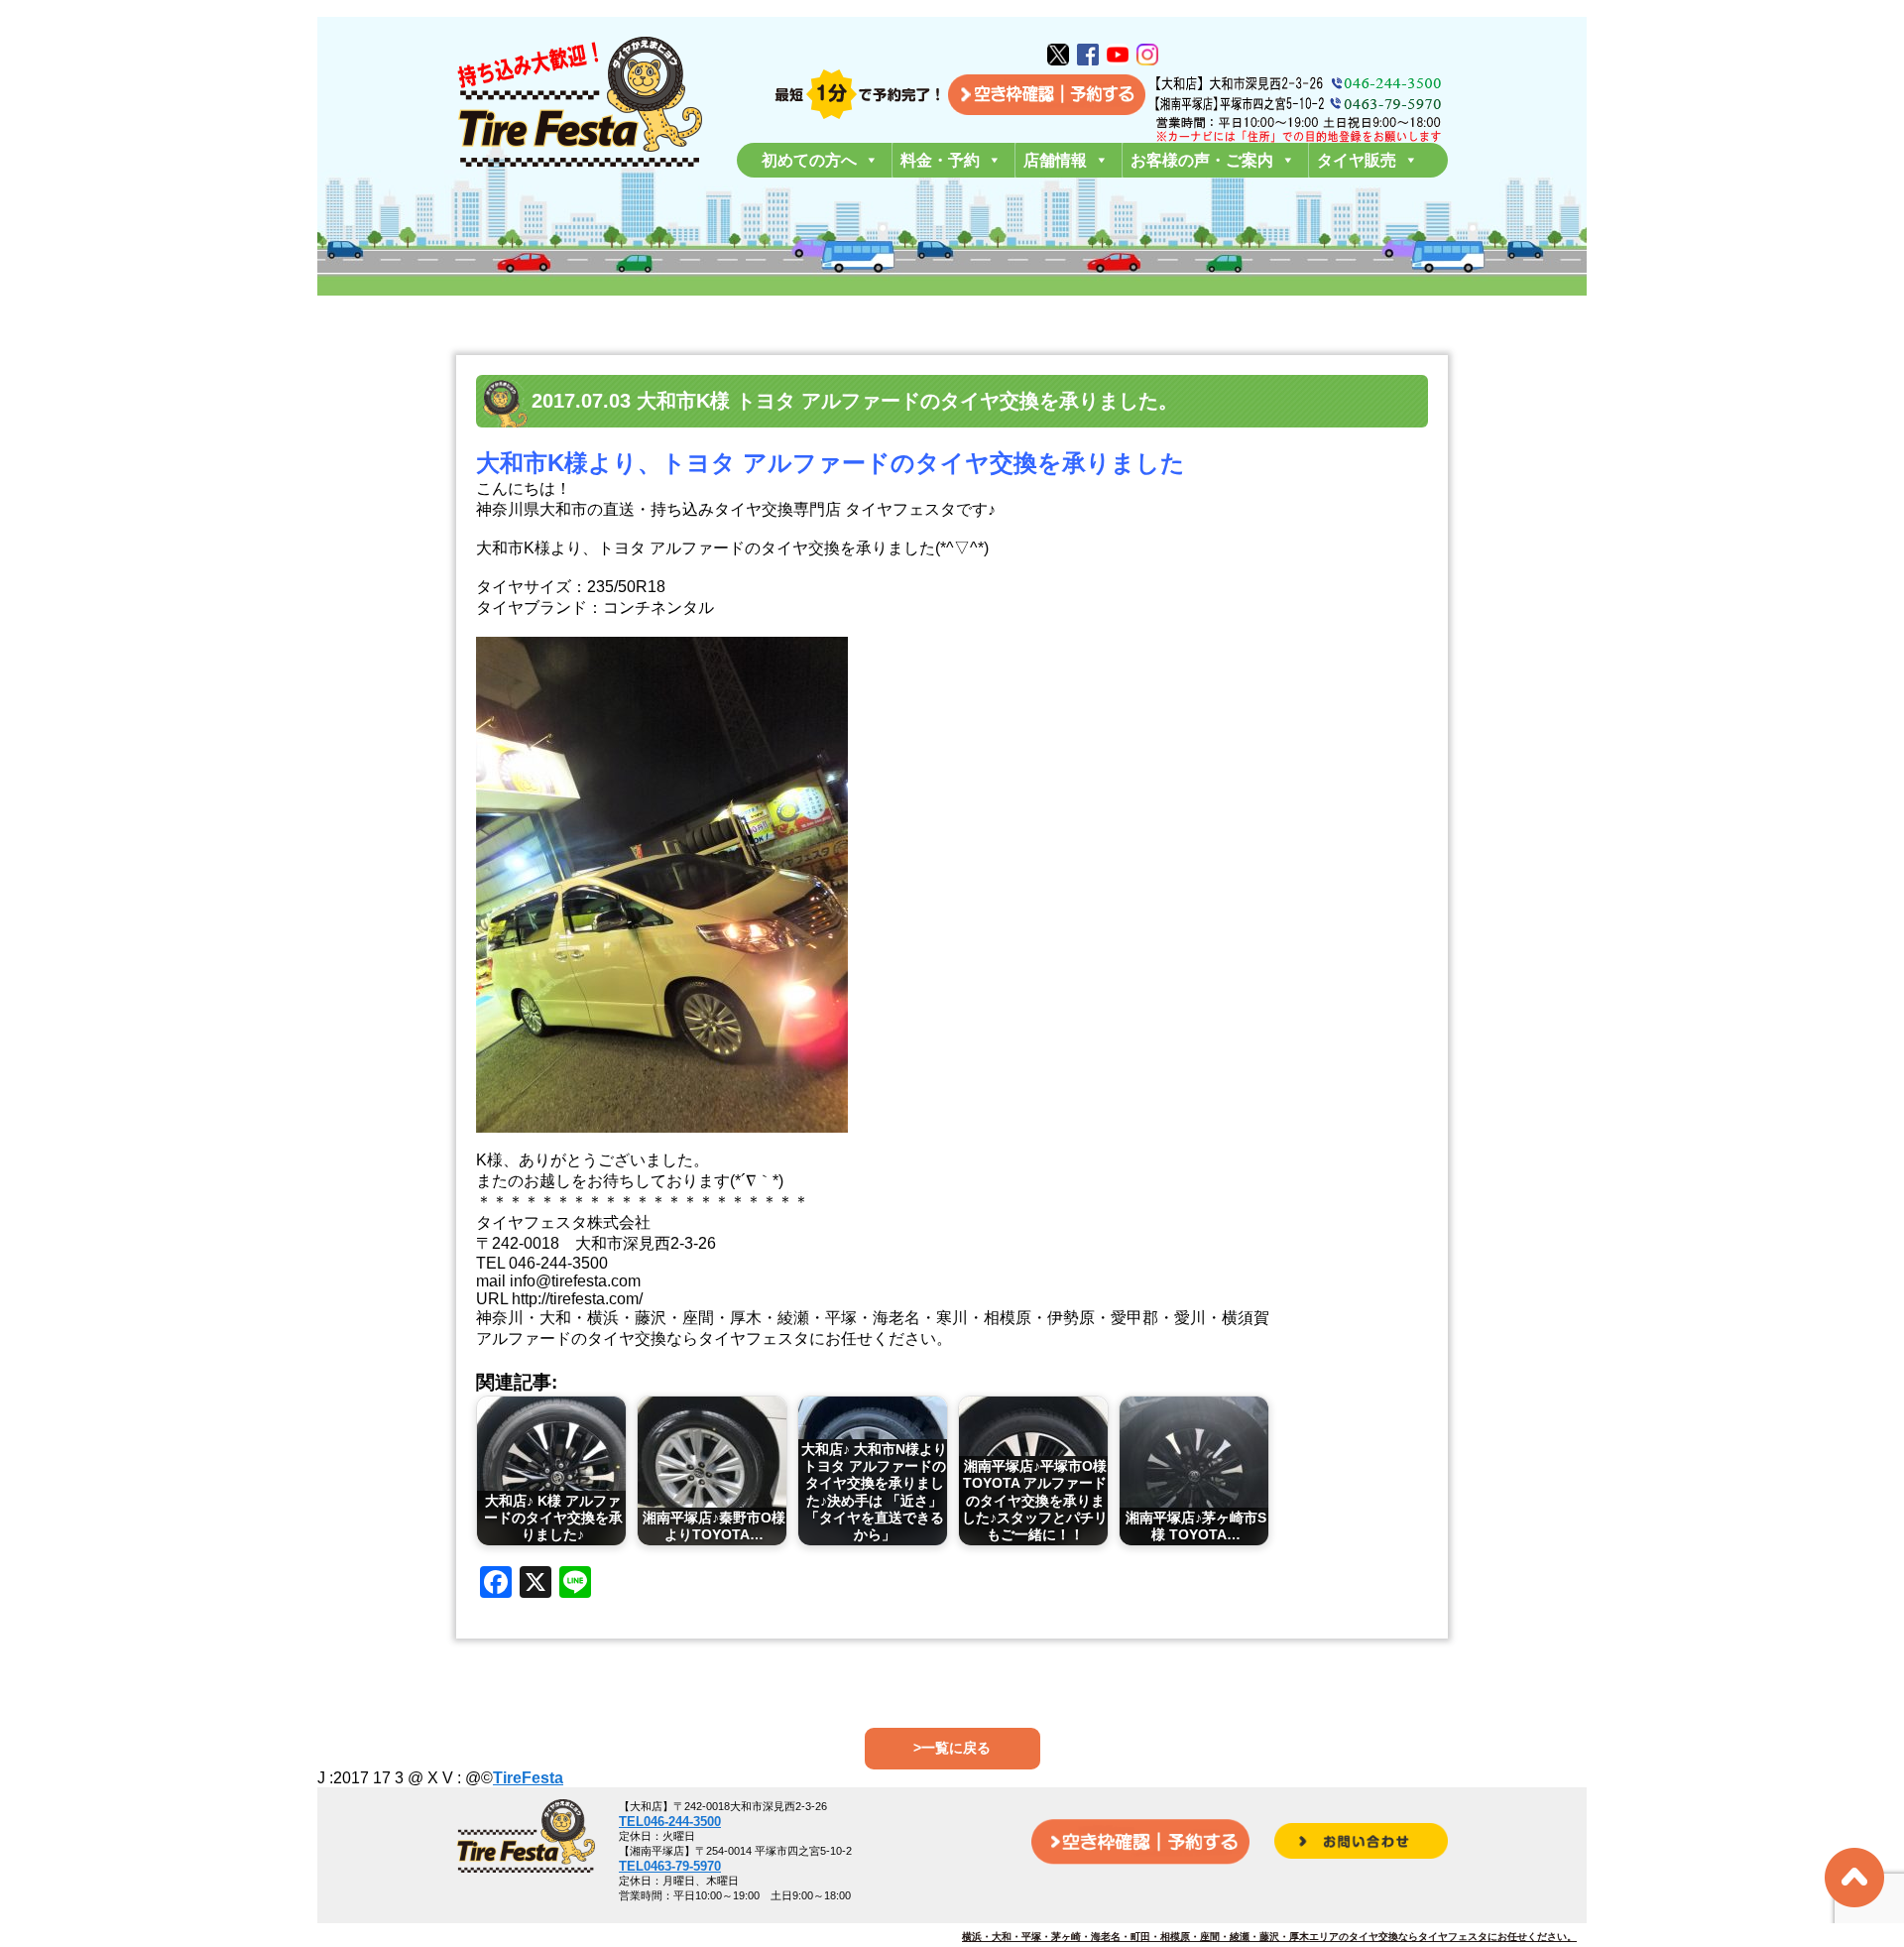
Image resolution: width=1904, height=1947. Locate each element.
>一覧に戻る (952, 1748)
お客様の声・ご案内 (1202, 160)
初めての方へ (809, 160)
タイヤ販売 (1357, 160)
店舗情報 (1055, 160)
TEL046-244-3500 (670, 1822)
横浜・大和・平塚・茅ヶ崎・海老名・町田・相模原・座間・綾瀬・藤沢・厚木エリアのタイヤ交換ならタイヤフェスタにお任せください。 (1269, 1937)
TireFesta (528, 1778)
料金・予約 (940, 160)
